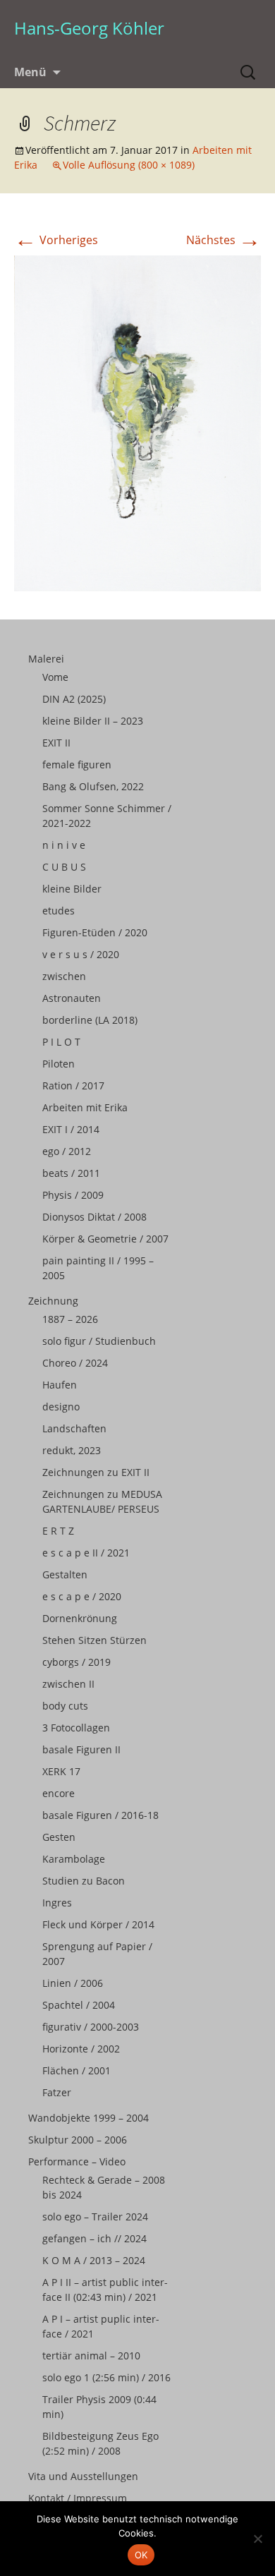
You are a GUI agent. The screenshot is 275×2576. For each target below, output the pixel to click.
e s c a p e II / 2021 (86, 1553)
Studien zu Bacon (84, 1881)
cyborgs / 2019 (77, 1662)
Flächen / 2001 (77, 2070)
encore (59, 1793)
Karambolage (74, 1859)
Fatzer (57, 2092)
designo (61, 1407)
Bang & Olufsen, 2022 (93, 786)
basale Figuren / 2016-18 (100, 1815)
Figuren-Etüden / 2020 (95, 932)
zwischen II (68, 1684)
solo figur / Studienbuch (99, 1341)
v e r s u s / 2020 (81, 954)
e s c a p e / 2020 (82, 1596)
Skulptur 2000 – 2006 (78, 2140)
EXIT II (56, 743)
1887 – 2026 (70, 1319)
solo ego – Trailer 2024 (95, 2217)
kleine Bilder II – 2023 (93, 721)
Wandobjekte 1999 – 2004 (88, 2118)
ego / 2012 (67, 1151)
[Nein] (257, 2539)
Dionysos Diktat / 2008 (94, 1217)
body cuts (65, 1706)
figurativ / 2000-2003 (91, 2027)
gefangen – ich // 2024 (94, 2238)
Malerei (46, 659)
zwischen (64, 976)
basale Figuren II (81, 1749)
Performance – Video (77, 2161)
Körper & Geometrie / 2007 (105, 1239)
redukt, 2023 (72, 1450)
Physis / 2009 (73, 1195)
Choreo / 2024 (75, 1363)
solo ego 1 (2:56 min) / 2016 (106, 2377)
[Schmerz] (137, 423)
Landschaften (74, 1428)
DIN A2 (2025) (74, 699)
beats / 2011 (71, 1173)
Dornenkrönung (80, 1618)
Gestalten (65, 1574)
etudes (59, 911)
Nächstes (224, 240)
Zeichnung (53, 1301)
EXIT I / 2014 (71, 1129)
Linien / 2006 (73, 1983)
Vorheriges (56, 240)
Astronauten (72, 998)
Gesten (59, 1837)
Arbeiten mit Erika (85, 1107)
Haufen (60, 1385)
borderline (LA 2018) (90, 1020)
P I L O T (61, 1042)
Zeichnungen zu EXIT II (96, 1472)
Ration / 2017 (73, 1086)
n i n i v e (64, 845)
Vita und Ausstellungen (83, 2476)
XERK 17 (61, 1771)
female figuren (77, 764)
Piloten (59, 1064)
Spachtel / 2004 (79, 2005)
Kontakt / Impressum (78, 2498)
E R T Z (58, 1531)
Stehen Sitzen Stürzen (94, 1640)
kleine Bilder (72, 889)
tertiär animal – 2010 (91, 2356)
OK (141, 2555)
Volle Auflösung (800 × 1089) (129, 165)
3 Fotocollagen (76, 1728)
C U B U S (64, 867)
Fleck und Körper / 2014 (98, 1924)
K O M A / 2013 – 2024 (94, 2260)
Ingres (57, 1903)
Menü (30, 72)
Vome (55, 677)
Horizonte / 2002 (81, 2049)
